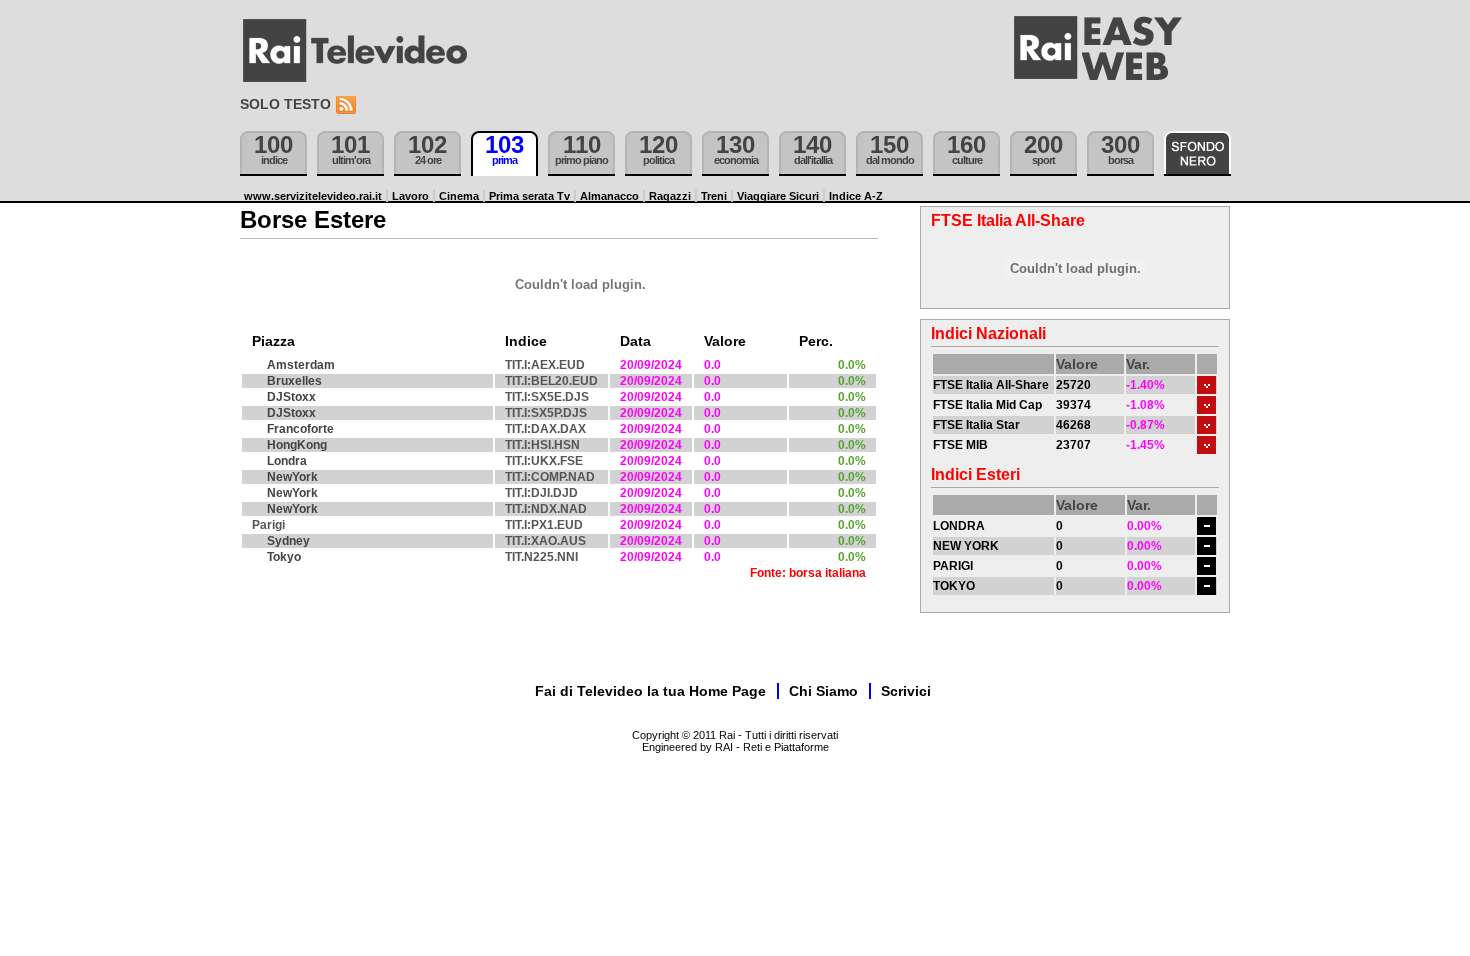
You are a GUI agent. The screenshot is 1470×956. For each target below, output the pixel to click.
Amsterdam (301, 365)
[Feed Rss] (348, 105)
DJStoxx (291, 397)
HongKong (297, 445)
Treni (714, 196)
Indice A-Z (856, 196)
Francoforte (300, 429)
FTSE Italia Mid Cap (987, 405)
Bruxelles (294, 381)
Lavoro (410, 196)
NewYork (292, 477)
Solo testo (285, 104)
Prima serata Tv (529, 196)
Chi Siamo (823, 691)
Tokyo (284, 557)
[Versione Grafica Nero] (1197, 153)
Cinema (459, 196)
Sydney (288, 541)
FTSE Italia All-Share (991, 385)
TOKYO (954, 586)
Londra (287, 461)
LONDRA (959, 526)
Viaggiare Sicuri (778, 196)
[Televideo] (365, 51)
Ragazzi (670, 196)
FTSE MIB (960, 445)
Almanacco (609, 196)
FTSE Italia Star (976, 425)
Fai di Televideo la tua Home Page (650, 691)
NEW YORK (966, 546)
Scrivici (906, 691)
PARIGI (953, 566)
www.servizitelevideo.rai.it (313, 196)
